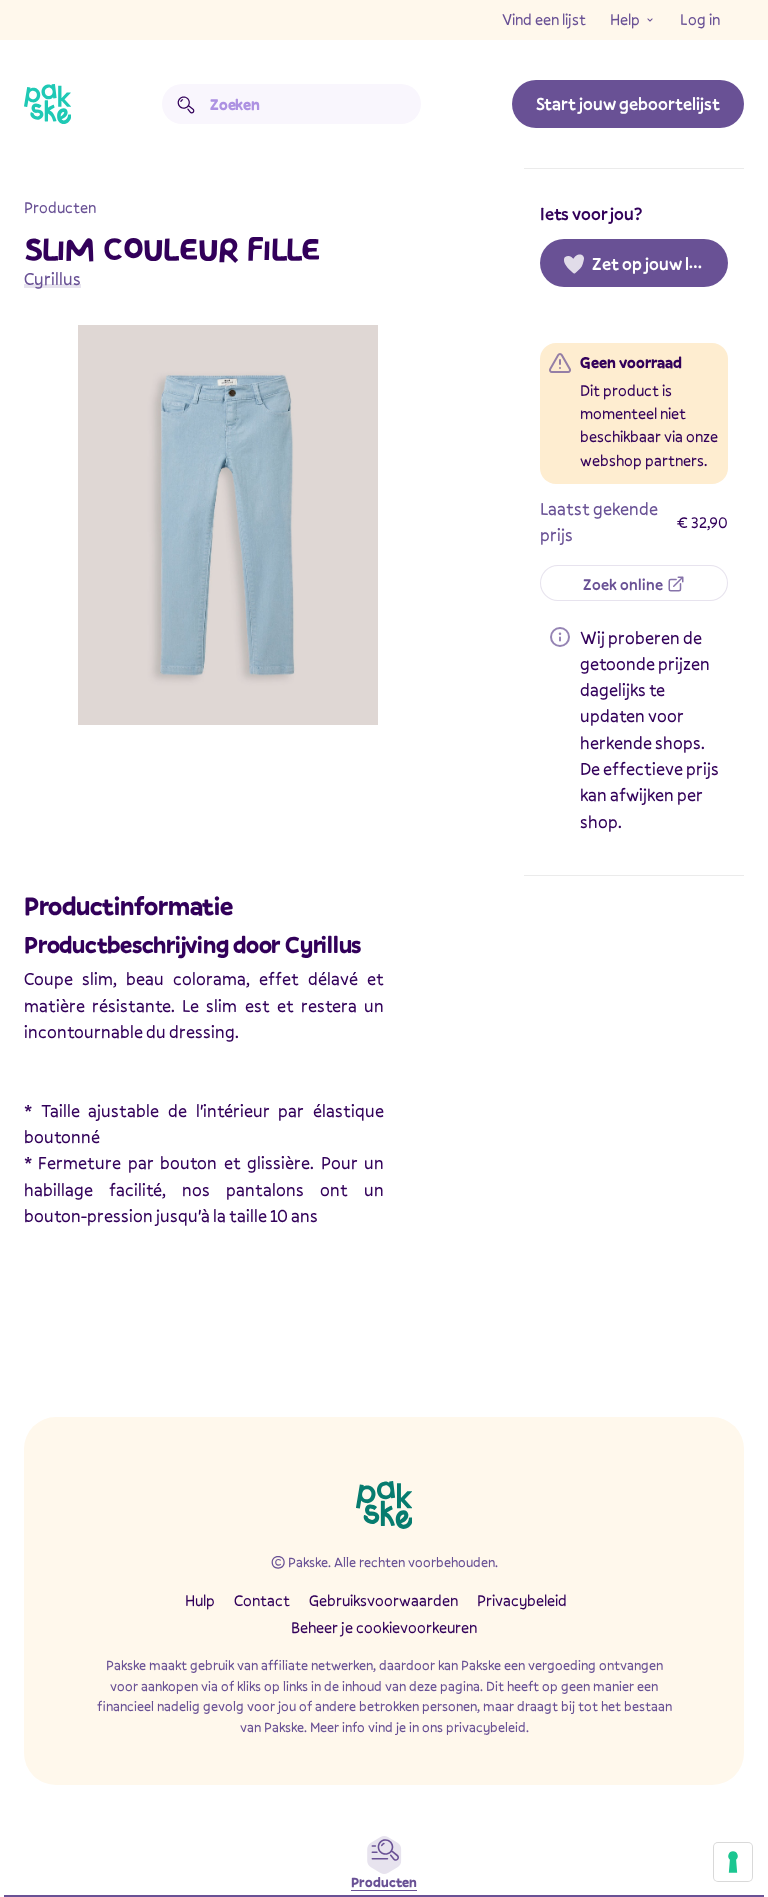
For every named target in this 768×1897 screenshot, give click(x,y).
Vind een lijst (544, 19)
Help (625, 19)
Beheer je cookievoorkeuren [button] (384, 1627)
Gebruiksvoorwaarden (383, 1600)
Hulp (200, 1600)
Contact (262, 1600)
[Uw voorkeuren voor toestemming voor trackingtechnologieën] (733, 1862)
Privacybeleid (522, 1600)
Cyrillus (52, 278)
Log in (700, 19)
